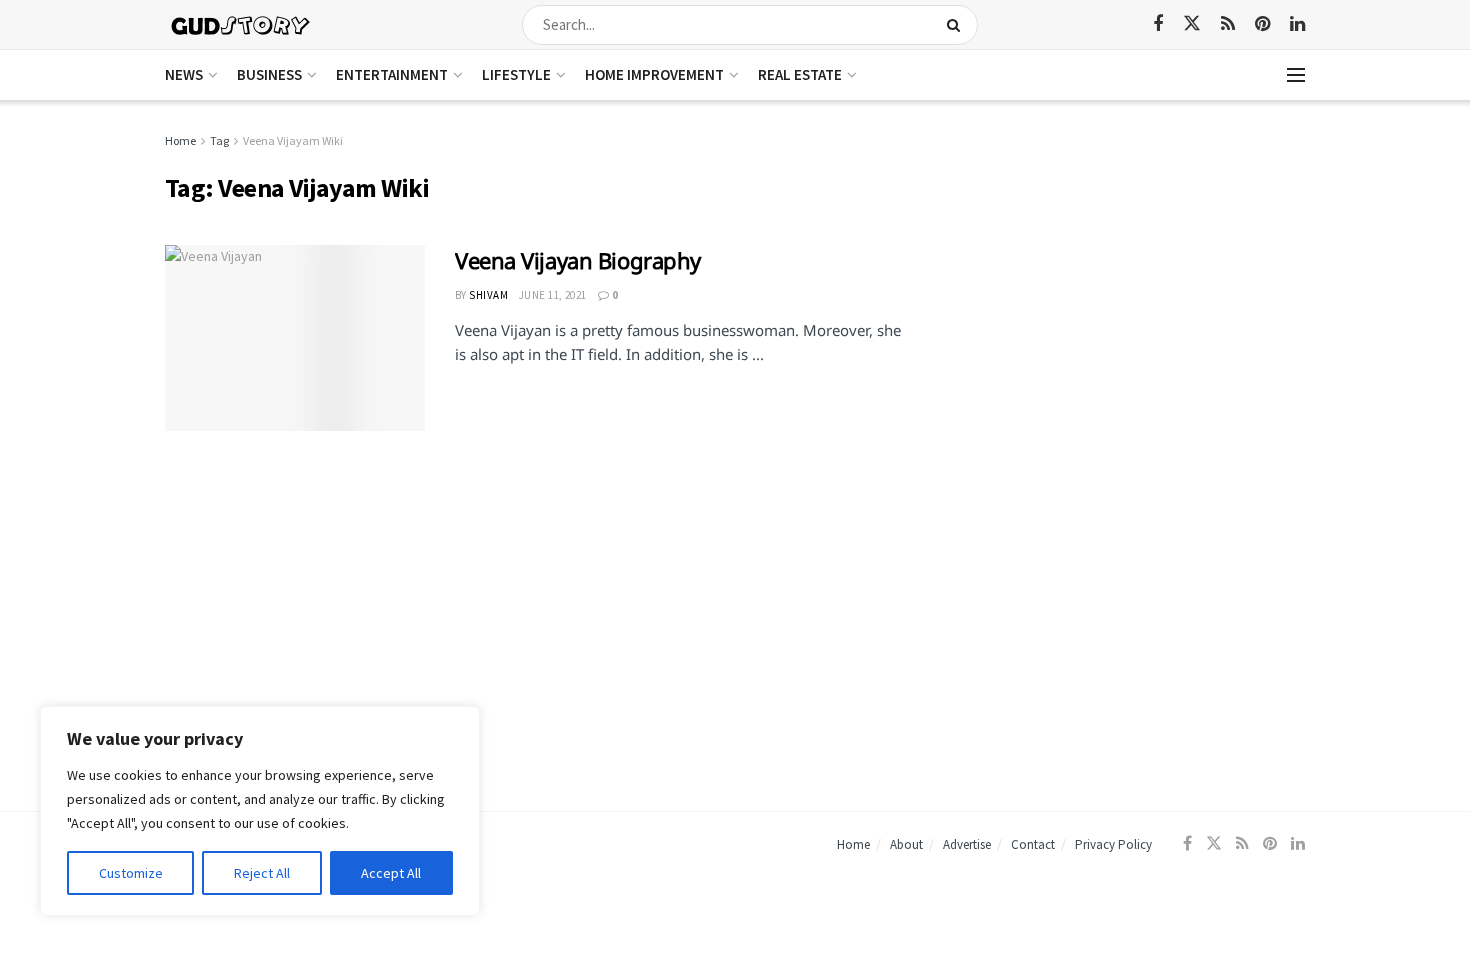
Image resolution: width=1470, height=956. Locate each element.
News (184, 74)
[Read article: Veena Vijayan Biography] (295, 338)
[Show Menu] (1296, 75)
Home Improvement (654, 74)
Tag (219, 140)
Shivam (488, 295)
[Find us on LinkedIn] (1297, 24)
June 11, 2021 (553, 295)
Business (269, 74)
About (906, 844)
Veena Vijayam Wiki (293, 140)
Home (180, 140)
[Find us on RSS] (1228, 24)
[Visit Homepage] (241, 24)
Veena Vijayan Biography (578, 260)
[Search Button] (957, 25)
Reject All (262, 873)
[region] (260, 811)
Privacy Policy (1113, 844)
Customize (131, 873)
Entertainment (392, 74)
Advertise (967, 844)
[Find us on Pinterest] (1262, 24)
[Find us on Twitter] (1192, 24)
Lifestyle (516, 74)
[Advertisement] (1132, 270)
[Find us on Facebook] (1158, 24)
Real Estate (800, 74)
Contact (1033, 844)
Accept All (391, 873)
